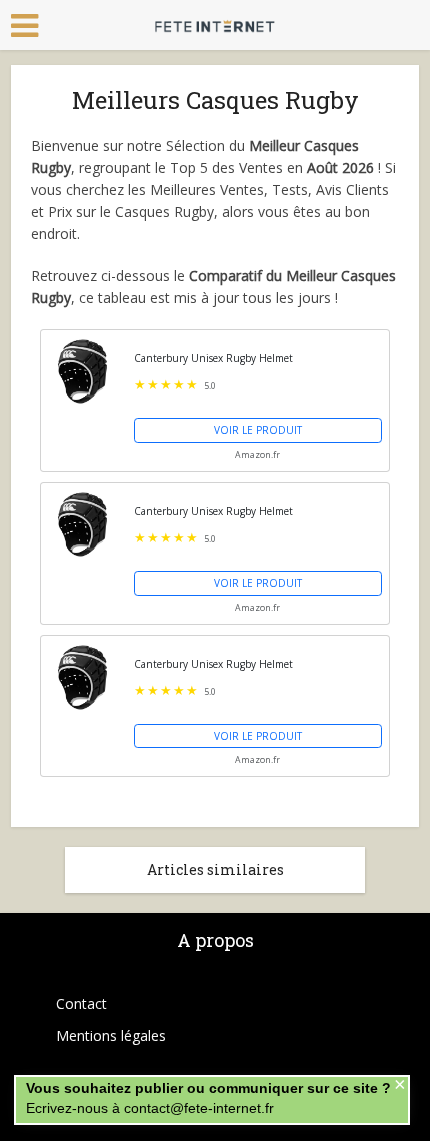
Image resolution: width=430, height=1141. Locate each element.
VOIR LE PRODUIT (258, 430)
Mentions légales (111, 1035)
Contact (81, 1003)
